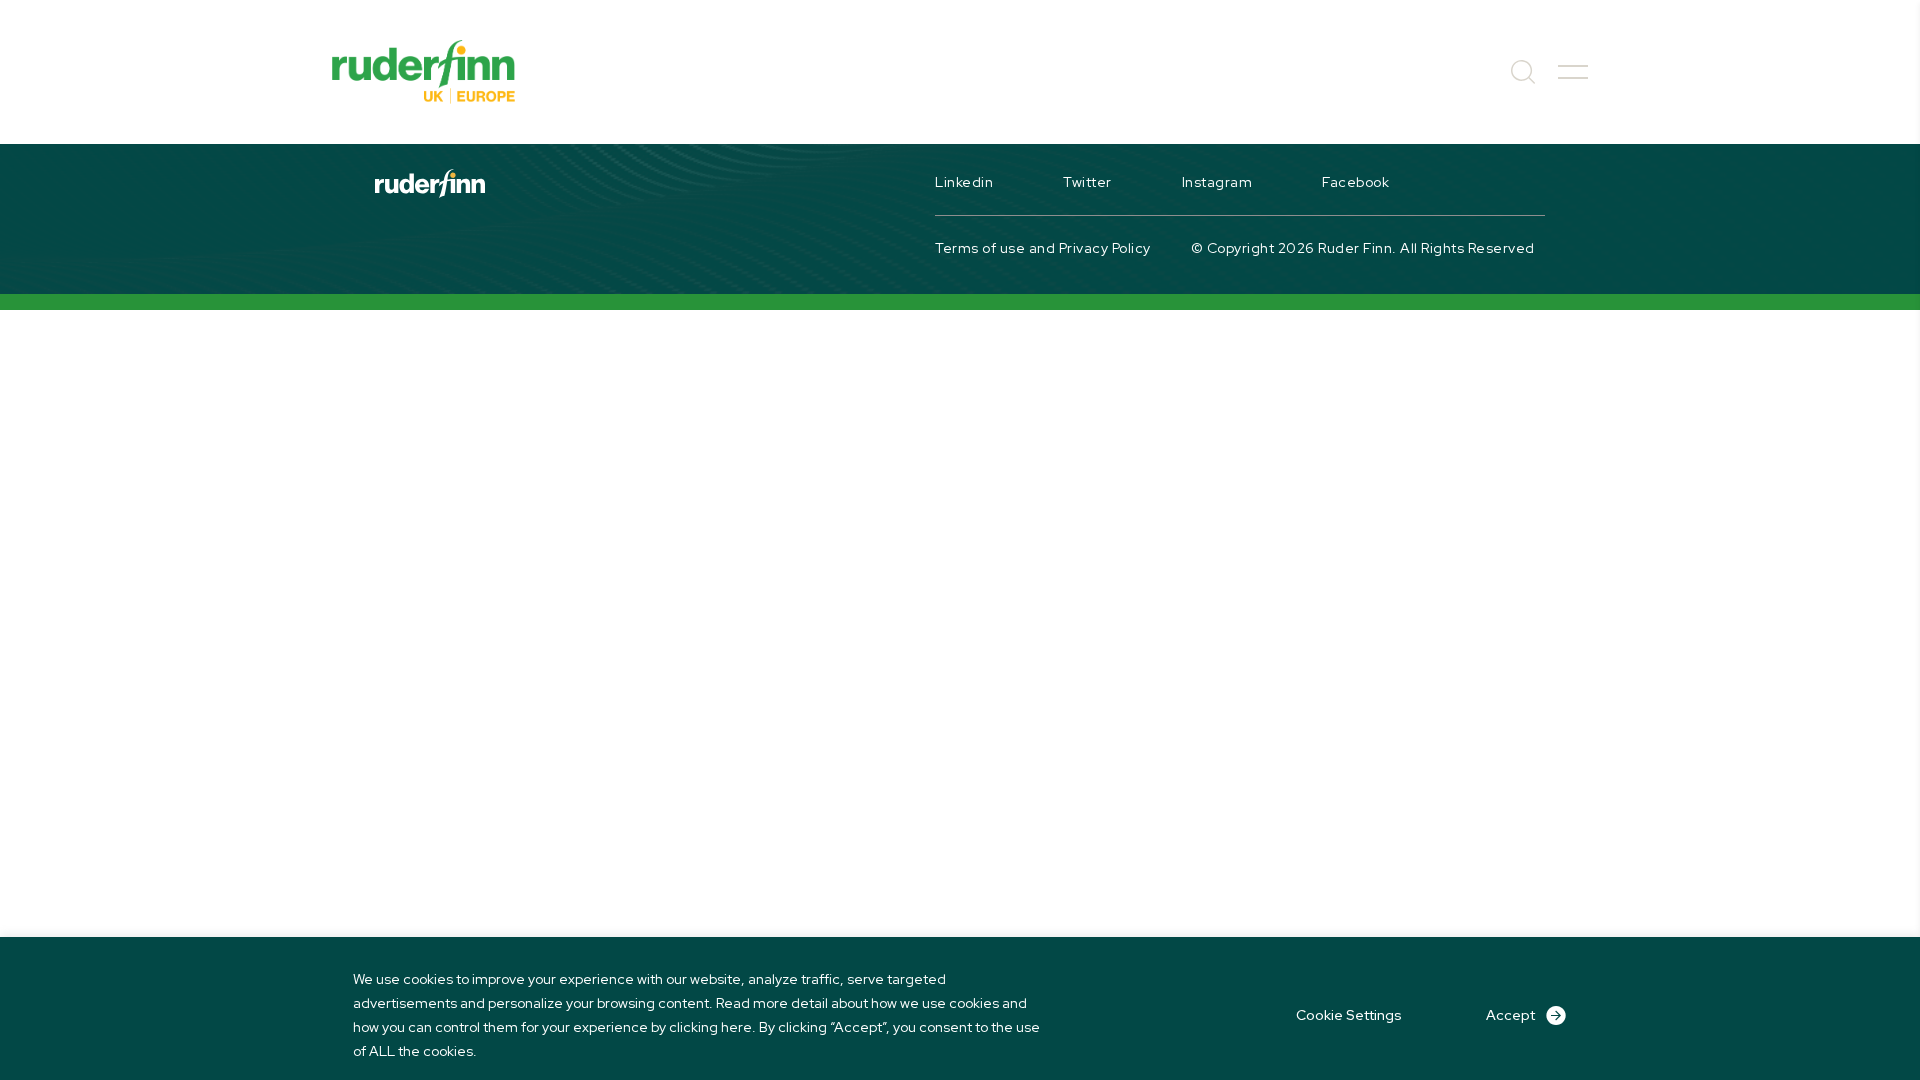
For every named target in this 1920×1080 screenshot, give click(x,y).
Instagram (1217, 182)
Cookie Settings (1349, 1015)
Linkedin (964, 182)
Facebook (1355, 182)
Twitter (1087, 182)
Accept (1510, 1015)
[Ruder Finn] (423, 72)
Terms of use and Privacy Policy (1043, 248)
